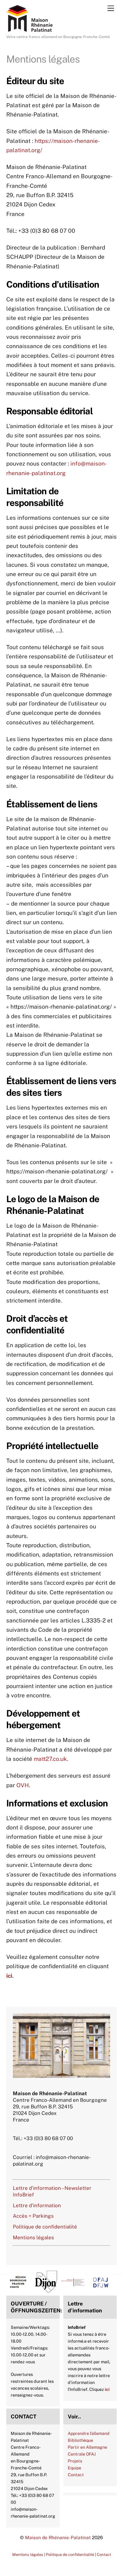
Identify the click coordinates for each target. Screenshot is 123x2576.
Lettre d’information (37, 2205)
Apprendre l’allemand (89, 2433)
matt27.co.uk (50, 1759)
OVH (23, 1785)
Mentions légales (33, 2237)
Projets (75, 2461)
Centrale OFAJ (82, 2454)
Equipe (74, 2468)
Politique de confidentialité (45, 2227)
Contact (76, 2475)
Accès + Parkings (33, 2216)
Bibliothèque (80, 2440)
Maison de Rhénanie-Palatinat (58, 2537)
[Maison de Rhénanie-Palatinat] (29, 29)
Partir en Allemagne (87, 2447)
